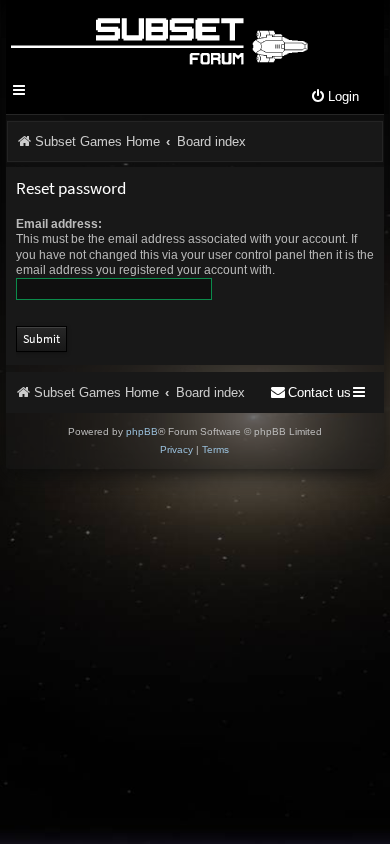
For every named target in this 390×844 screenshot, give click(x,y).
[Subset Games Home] (158, 38)
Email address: (59, 224)
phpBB (142, 431)
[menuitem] (334, 97)
